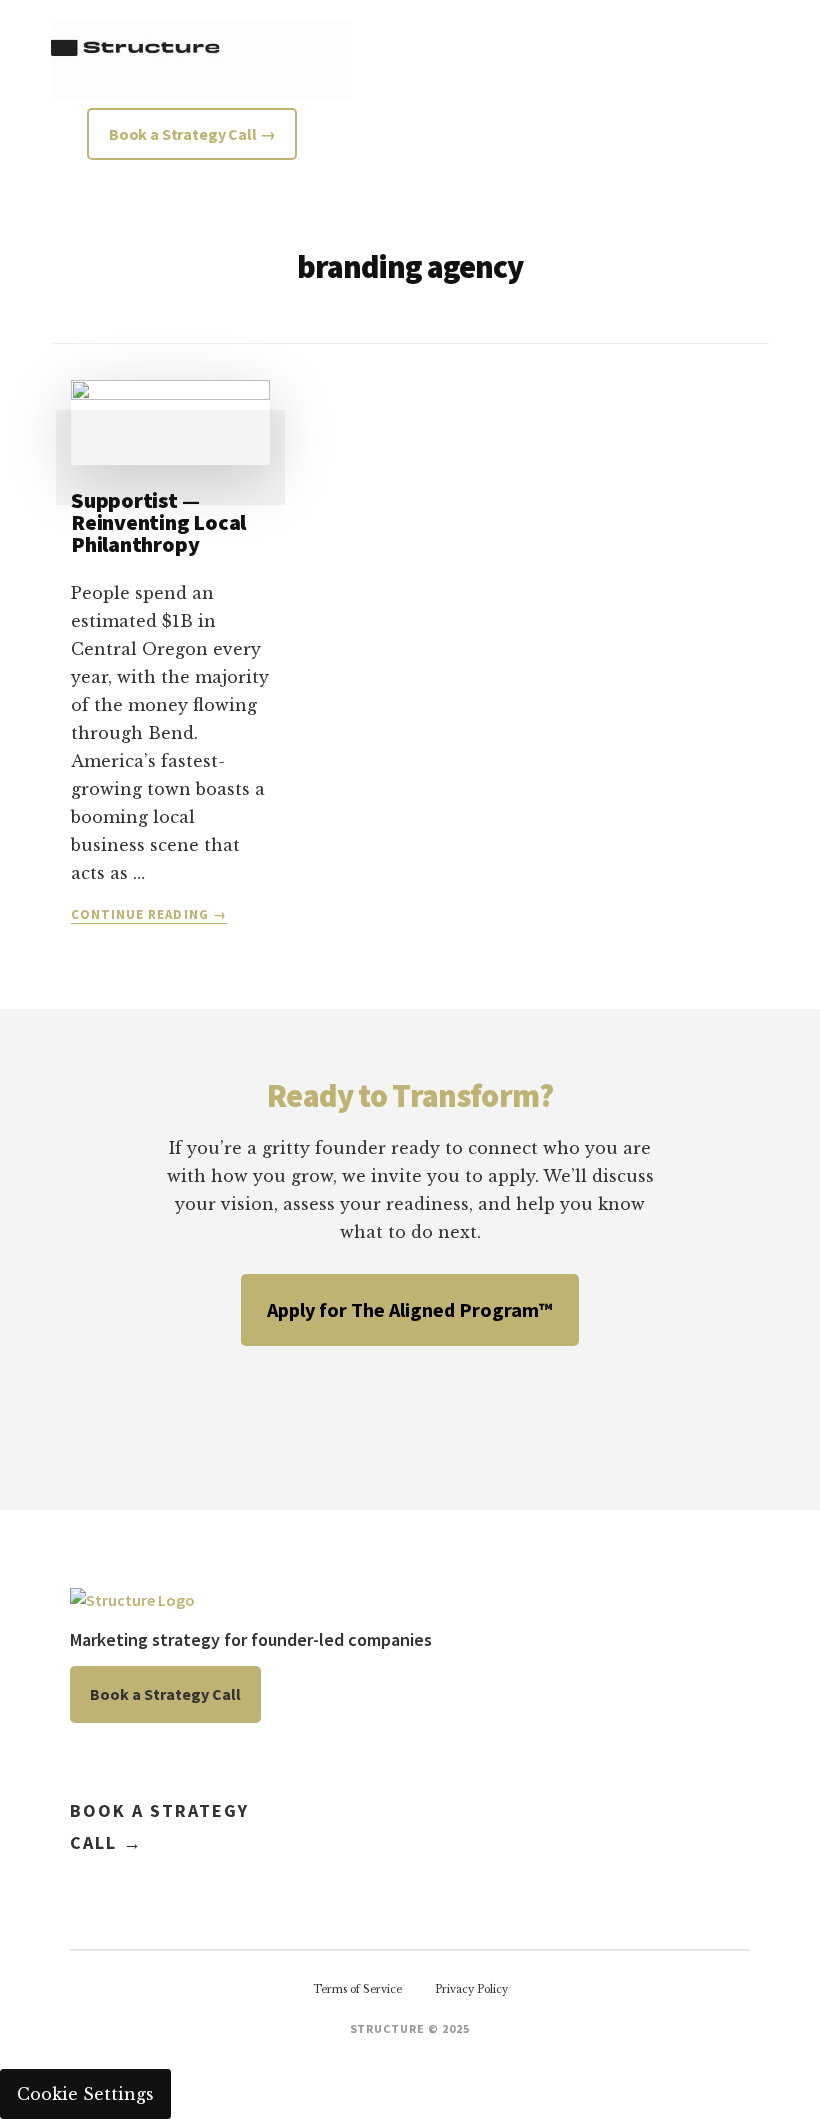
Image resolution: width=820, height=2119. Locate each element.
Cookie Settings (85, 2094)
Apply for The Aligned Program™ (410, 1309)
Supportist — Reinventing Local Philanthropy (158, 522)
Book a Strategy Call (165, 1694)
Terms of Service (357, 1989)
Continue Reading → (149, 915)
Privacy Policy (471, 1989)
